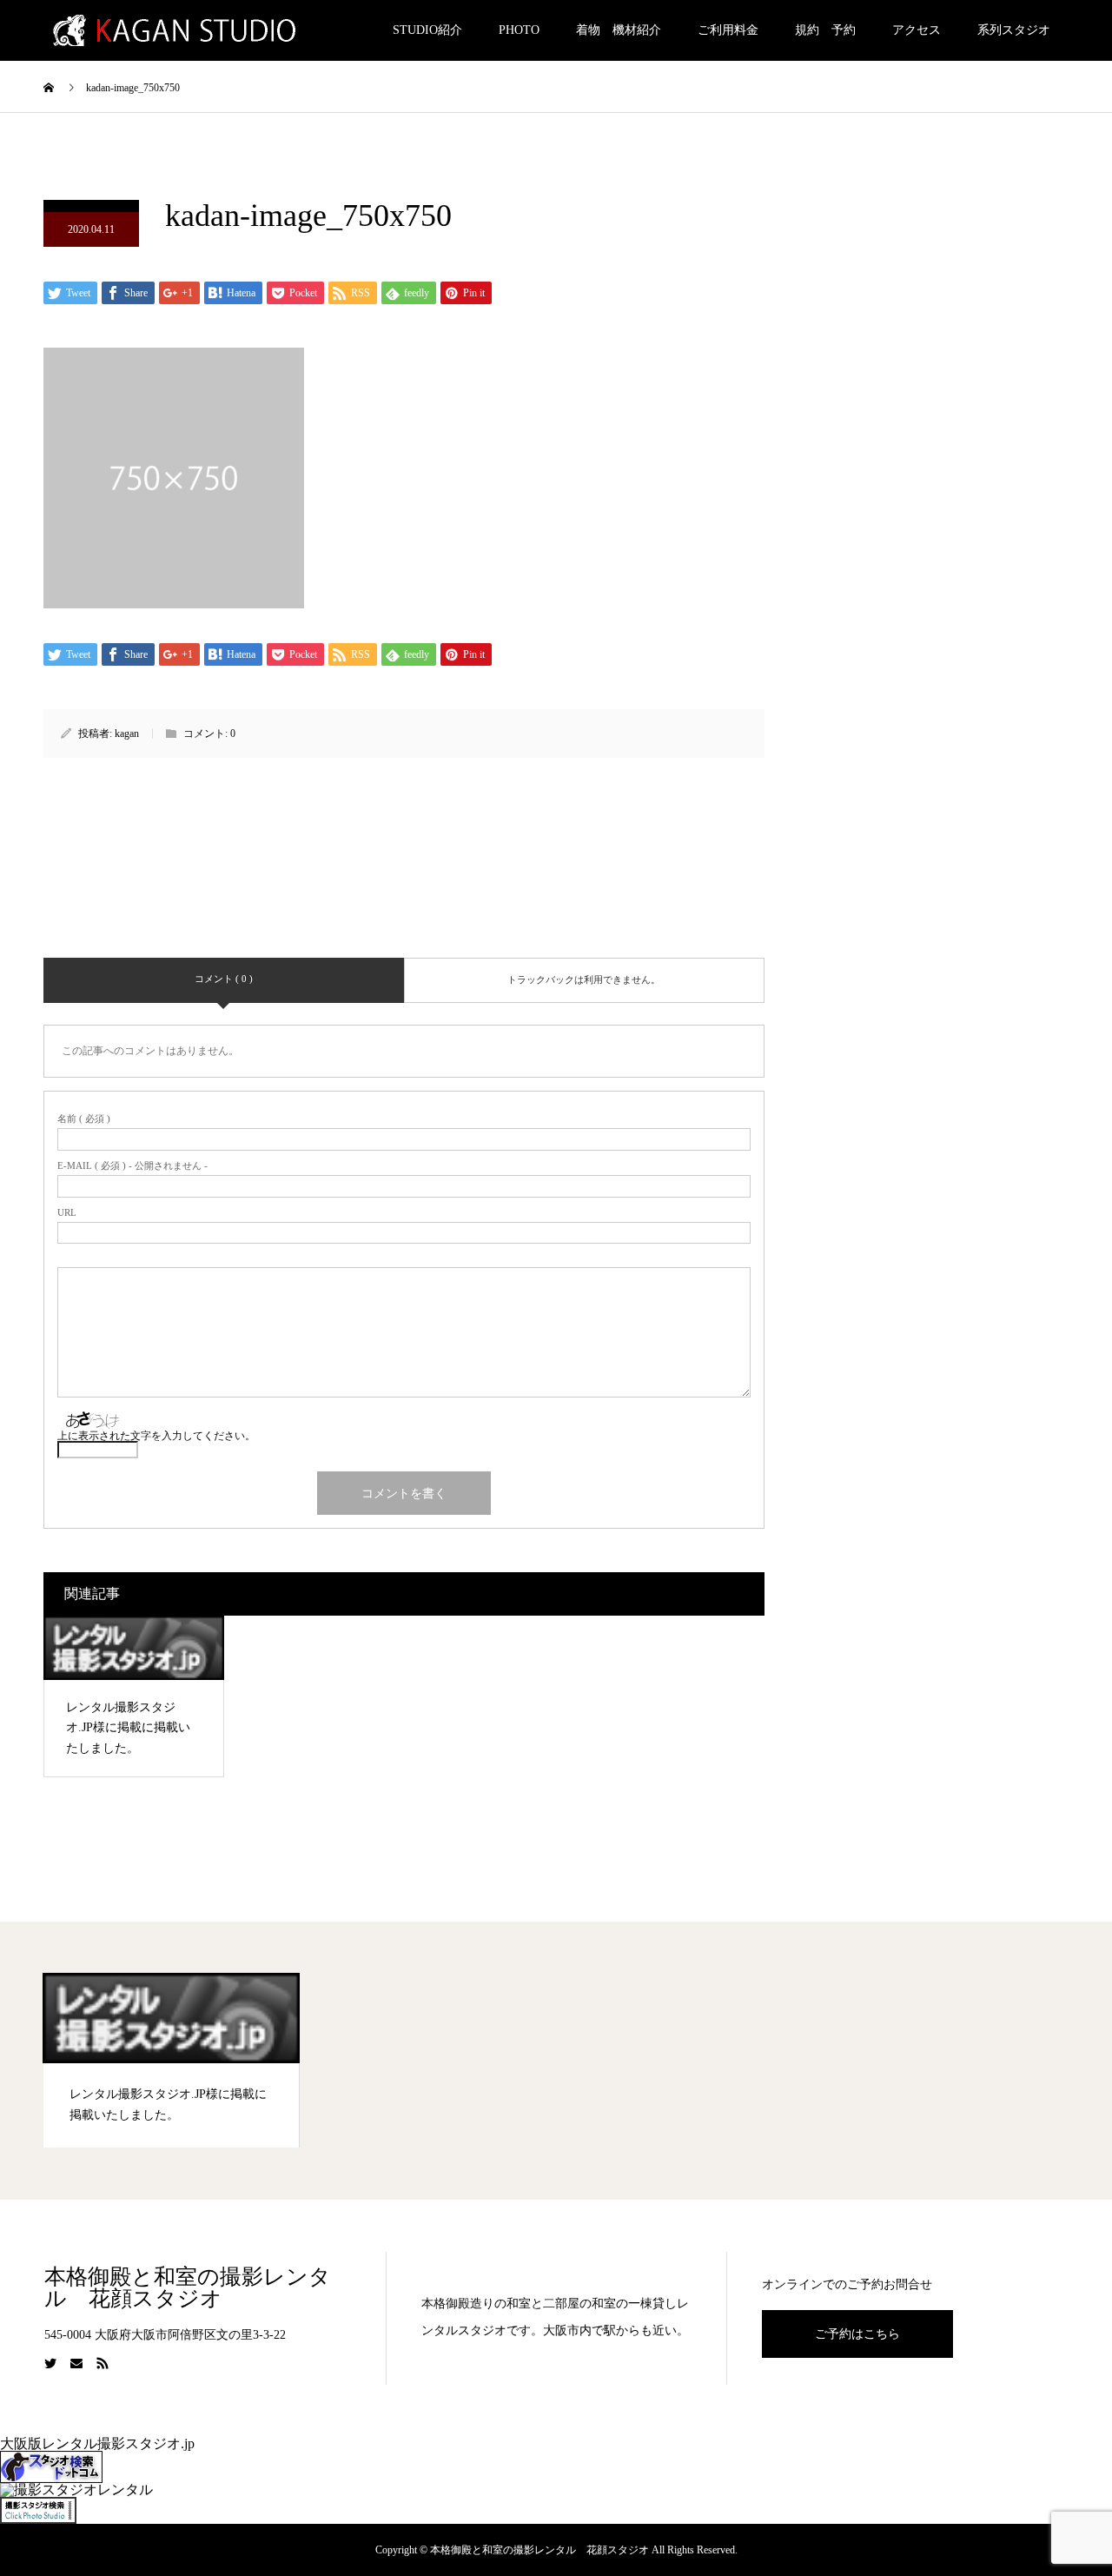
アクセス (917, 30)
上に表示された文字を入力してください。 (156, 1436)
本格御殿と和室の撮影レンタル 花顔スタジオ (188, 2287)
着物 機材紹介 (619, 30)
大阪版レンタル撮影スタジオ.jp (97, 2443)
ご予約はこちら (857, 2334)
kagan (127, 734)
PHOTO (519, 30)
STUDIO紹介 (427, 30)
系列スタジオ (1014, 30)
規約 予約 (825, 30)
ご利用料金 (728, 30)
